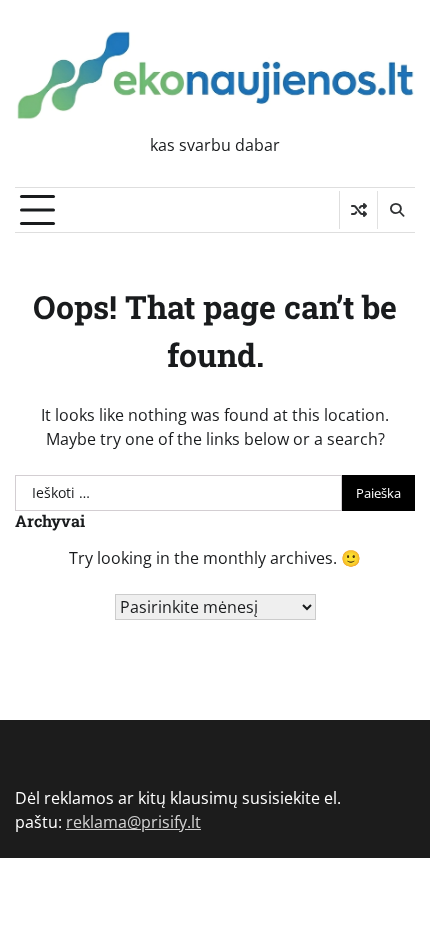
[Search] (396, 210)
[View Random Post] (358, 210)
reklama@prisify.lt (133, 822)
